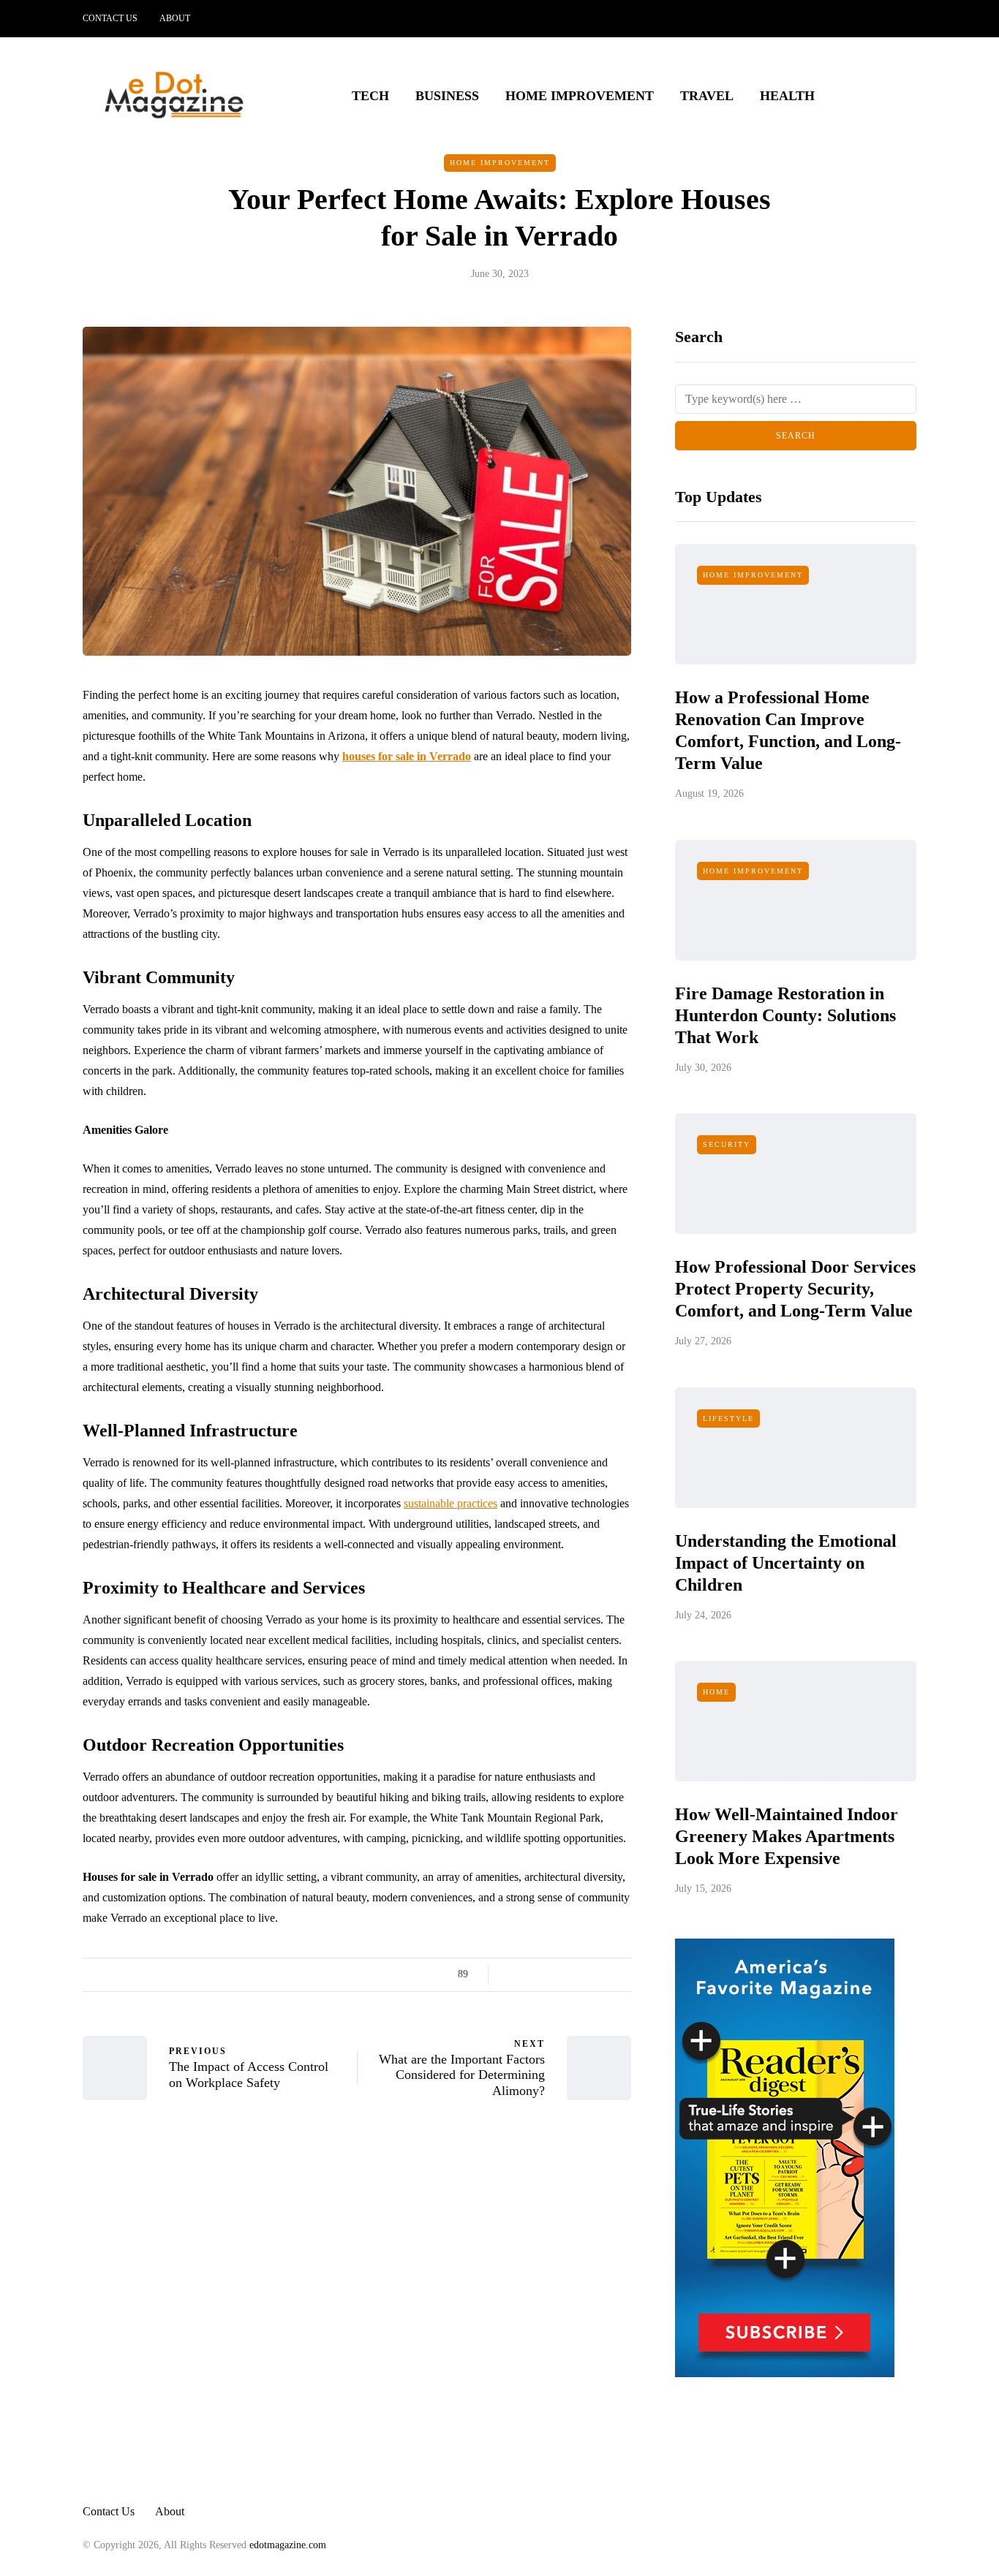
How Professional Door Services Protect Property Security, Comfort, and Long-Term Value (795, 1289)
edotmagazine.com (288, 2545)
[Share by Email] (622, 1974)
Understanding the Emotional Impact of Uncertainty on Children (786, 1563)
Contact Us (110, 18)
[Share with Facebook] (512, 1974)
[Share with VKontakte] (604, 1974)
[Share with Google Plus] (549, 1974)
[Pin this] (585, 1974)
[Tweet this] (531, 1974)
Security (727, 1144)
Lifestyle (728, 1418)
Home (716, 1692)
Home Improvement (580, 96)
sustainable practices (451, 1503)
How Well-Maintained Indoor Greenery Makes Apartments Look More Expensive (787, 1836)
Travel (707, 96)
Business (447, 96)
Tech (370, 96)
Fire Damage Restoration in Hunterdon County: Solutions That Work (785, 1015)
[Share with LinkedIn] (567, 1974)
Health (787, 96)
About (175, 18)
